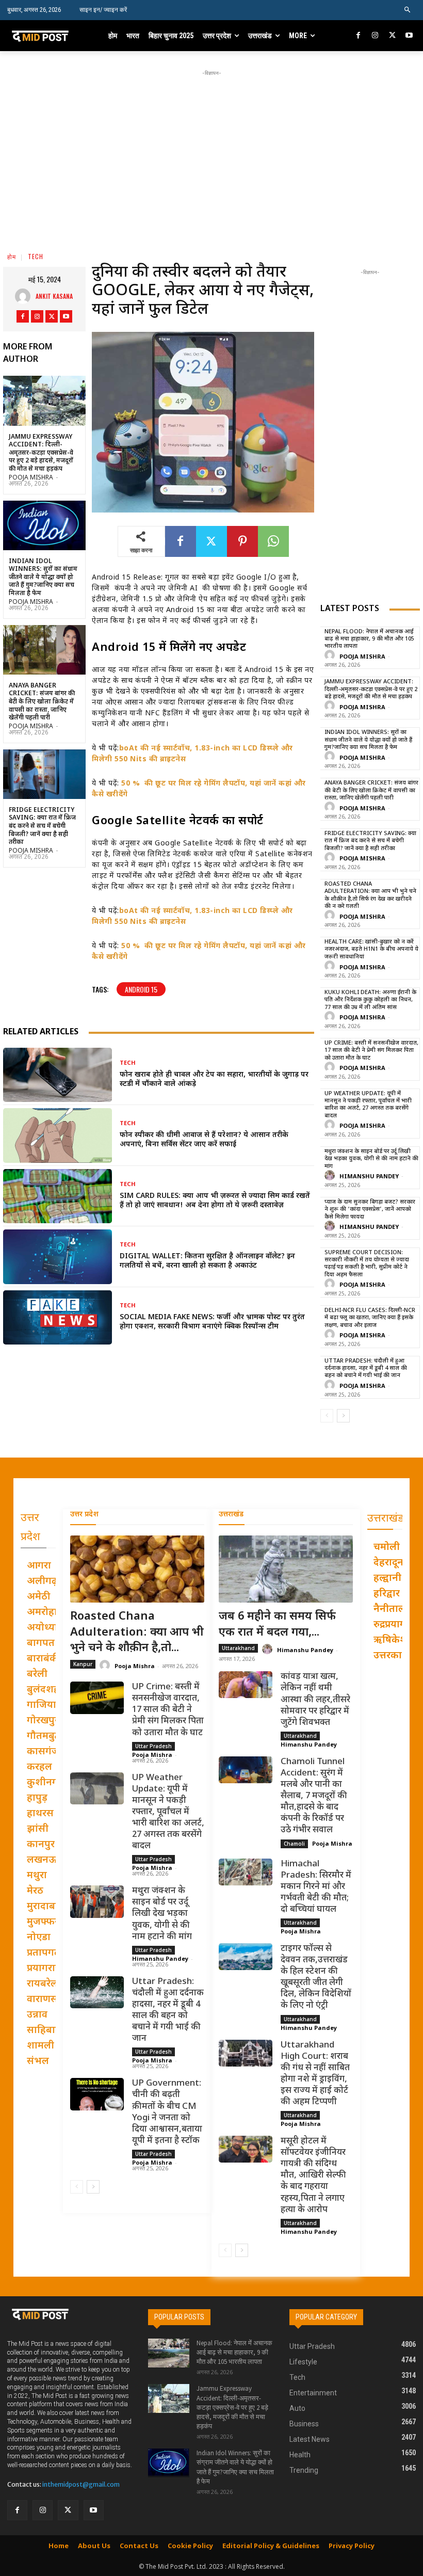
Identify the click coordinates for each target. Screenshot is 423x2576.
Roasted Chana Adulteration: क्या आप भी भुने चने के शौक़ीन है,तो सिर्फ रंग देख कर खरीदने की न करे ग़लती (370, 895)
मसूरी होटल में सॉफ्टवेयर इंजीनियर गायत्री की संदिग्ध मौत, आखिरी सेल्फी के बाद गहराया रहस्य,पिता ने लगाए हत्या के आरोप (313, 2176)
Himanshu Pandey (369, 1177)
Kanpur (83, 1664)
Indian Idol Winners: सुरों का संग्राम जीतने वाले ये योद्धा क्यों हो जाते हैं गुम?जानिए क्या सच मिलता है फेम (43, 578)
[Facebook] (359, 36)
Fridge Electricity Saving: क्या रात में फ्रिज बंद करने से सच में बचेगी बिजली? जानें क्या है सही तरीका (42, 826)
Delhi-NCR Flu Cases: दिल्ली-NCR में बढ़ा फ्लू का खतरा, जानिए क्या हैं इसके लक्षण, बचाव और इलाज (370, 1318)
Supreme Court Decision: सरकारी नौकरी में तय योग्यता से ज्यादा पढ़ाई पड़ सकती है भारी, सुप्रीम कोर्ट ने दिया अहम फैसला (367, 1264)
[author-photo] (331, 656)
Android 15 (141, 989)
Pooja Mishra (31, 478)
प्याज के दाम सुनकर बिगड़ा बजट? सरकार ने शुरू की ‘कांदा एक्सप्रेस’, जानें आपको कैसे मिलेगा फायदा (370, 1210)
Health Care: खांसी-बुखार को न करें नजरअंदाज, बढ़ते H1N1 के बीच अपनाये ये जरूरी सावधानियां (371, 949)
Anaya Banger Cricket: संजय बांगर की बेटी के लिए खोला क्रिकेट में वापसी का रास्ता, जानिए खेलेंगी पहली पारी (42, 702)
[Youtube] (409, 36)
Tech (36, 256)
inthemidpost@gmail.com (81, 2484)
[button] (408, 10)
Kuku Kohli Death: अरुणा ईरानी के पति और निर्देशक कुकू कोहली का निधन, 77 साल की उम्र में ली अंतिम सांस (370, 1000)
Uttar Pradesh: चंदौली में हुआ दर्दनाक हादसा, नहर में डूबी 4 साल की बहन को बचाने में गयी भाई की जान (366, 1369)
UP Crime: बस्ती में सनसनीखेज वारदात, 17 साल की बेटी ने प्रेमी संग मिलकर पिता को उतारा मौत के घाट (371, 1051)
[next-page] (343, 1416)
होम (12, 256)
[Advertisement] (222, 151)
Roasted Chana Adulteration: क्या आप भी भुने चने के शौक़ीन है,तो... (137, 1633)
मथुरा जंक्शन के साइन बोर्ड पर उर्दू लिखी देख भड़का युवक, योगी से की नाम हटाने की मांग (371, 1159)
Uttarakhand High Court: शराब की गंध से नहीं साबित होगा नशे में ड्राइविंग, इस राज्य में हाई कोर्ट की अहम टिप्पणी (315, 2074)
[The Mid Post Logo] (48, 36)
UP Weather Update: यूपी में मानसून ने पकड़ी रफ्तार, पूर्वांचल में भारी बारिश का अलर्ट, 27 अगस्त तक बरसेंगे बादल (368, 1105)
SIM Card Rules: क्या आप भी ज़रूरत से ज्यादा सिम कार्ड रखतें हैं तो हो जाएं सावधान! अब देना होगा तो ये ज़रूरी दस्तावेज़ (215, 1201)
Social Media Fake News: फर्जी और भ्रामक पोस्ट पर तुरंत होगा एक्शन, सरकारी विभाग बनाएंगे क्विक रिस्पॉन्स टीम (212, 1322)
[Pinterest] (242, 541)
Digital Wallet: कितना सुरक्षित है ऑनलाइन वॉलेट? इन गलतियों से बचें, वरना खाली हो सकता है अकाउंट (207, 1261)
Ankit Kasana (54, 296)
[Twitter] (392, 36)
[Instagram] (375, 36)
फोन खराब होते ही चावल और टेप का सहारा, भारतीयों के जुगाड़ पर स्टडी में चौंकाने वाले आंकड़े (214, 1079)
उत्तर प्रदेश (84, 1515)
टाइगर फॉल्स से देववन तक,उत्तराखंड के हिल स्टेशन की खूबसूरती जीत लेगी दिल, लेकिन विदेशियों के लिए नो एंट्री (316, 1977)
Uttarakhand (238, 1648)
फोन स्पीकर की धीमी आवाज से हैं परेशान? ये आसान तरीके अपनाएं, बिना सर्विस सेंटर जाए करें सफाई (204, 1140)
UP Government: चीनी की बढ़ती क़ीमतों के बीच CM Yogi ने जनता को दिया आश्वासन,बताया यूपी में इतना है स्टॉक (167, 2112)
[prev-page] (327, 1416)
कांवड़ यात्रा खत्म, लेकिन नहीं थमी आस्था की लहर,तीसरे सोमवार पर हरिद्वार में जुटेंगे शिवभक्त (315, 1700)
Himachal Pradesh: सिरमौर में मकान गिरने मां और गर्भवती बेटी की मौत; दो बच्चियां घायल (316, 1887)
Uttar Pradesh (153, 1746)
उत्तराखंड (231, 1515)
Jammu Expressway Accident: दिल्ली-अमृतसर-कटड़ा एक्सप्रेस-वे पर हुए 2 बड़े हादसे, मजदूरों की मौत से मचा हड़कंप (41, 453)
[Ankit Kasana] (25, 296)
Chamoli (294, 1844)
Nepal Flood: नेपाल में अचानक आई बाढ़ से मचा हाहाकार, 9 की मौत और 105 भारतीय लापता (369, 639)
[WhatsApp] (273, 541)
